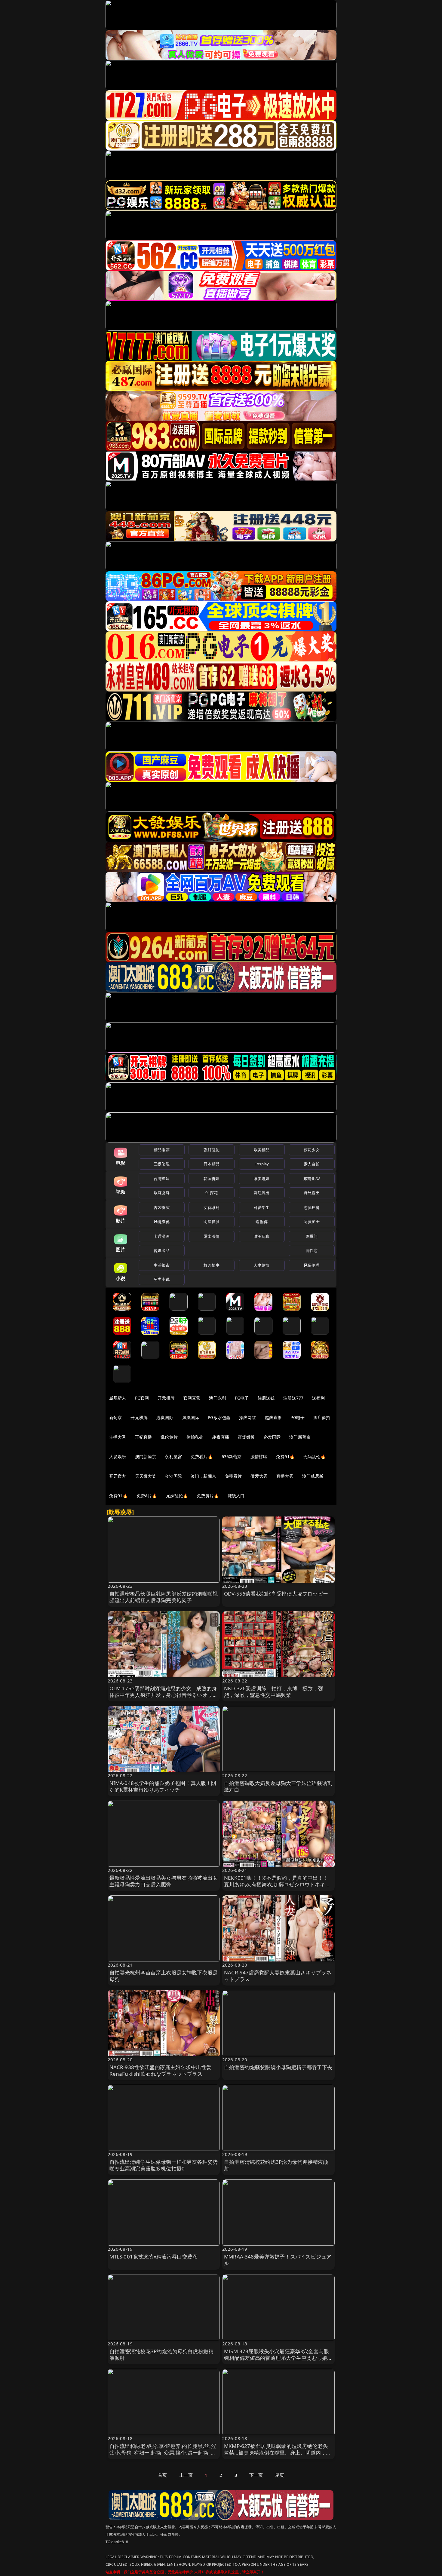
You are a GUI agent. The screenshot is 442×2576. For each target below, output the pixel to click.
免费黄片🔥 (208, 1496)
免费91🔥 (118, 1496)
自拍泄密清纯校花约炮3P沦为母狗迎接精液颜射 (276, 2165)
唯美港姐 (262, 1179)
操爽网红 (248, 1417)
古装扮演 (162, 1207)
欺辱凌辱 (162, 1193)
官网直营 (192, 1398)
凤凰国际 (191, 1417)
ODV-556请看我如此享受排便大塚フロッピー (276, 1594)
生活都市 (162, 1265)
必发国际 (272, 1437)
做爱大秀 (259, 1476)
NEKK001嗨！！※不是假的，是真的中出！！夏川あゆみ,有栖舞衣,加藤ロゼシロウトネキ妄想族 (277, 1884)
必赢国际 (165, 1417)
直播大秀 (285, 1476)
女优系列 (212, 1207)
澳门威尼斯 (313, 1476)
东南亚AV (312, 1179)
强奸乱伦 (212, 1150)
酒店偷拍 (322, 1417)
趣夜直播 (221, 1437)
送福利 (318, 1398)
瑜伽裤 (261, 1222)
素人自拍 (312, 1164)
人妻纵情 (262, 1265)
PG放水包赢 (219, 1417)
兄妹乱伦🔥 (177, 1496)
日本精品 (212, 1164)
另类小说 (162, 1279)
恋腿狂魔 (312, 1207)
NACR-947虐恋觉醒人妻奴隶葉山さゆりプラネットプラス (278, 1976)
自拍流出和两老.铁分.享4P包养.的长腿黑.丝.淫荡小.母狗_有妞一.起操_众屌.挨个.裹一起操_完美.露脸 (163, 2453)
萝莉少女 (312, 1150)
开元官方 (118, 1476)
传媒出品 (162, 1250)
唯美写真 (262, 1236)
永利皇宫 (173, 1457)
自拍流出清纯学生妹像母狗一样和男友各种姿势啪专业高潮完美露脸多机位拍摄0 (164, 2165)
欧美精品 (262, 1150)
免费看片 (233, 1476)
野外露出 (312, 1193)
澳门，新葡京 (203, 1476)
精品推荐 (162, 1150)
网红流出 (262, 1193)
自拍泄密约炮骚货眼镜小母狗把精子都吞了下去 (278, 2067)
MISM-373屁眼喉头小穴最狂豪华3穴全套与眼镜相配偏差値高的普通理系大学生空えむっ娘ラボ (278, 2358)
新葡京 (115, 1417)
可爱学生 (262, 1207)
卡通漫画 (162, 1236)
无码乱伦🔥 (315, 1457)
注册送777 (293, 1398)
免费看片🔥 (202, 1457)
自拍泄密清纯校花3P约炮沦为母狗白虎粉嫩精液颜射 (162, 2355)
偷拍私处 (195, 1437)
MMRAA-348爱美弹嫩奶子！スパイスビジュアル (278, 2260)
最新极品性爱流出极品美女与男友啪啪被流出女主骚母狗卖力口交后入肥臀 (164, 1881)
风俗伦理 (312, 1265)
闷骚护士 (312, 1222)
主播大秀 (118, 1437)
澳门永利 (218, 1398)
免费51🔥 (285, 1457)
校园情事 (212, 1265)
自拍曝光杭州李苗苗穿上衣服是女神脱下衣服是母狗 (164, 1976)
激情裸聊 (259, 1457)
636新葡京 (232, 1457)
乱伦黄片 (169, 1437)
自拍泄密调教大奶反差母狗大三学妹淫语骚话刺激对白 (278, 1786)
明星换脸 (212, 1222)
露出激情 (212, 1236)
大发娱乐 (118, 1457)
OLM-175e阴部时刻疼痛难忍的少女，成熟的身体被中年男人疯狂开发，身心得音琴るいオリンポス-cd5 (164, 1695)
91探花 (212, 1193)
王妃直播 (144, 1437)
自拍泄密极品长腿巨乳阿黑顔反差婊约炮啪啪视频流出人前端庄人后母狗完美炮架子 (164, 1597)
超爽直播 (273, 1417)
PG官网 (142, 1398)
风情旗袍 (162, 1222)
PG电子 (242, 1398)
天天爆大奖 (146, 1476)
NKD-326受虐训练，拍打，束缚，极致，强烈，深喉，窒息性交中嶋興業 (274, 1692)
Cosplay (262, 1164)
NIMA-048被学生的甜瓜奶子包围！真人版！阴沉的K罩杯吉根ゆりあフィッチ (163, 1786)
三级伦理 (162, 1164)
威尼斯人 (118, 1398)
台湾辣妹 (162, 1179)
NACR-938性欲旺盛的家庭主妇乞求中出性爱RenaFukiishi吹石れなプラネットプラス (161, 2070)
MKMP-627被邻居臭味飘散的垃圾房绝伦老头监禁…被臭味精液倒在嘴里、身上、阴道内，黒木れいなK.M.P (278, 2453)
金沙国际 (173, 1476)
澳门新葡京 (300, 1437)
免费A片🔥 (147, 1496)
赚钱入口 (236, 1496)
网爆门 (312, 1236)
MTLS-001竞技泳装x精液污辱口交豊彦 (154, 2257)
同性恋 (312, 1250)
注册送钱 (266, 1398)
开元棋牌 (166, 1398)
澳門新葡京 (146, 1457)
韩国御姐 (212, 1179)
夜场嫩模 (246, 1437)
